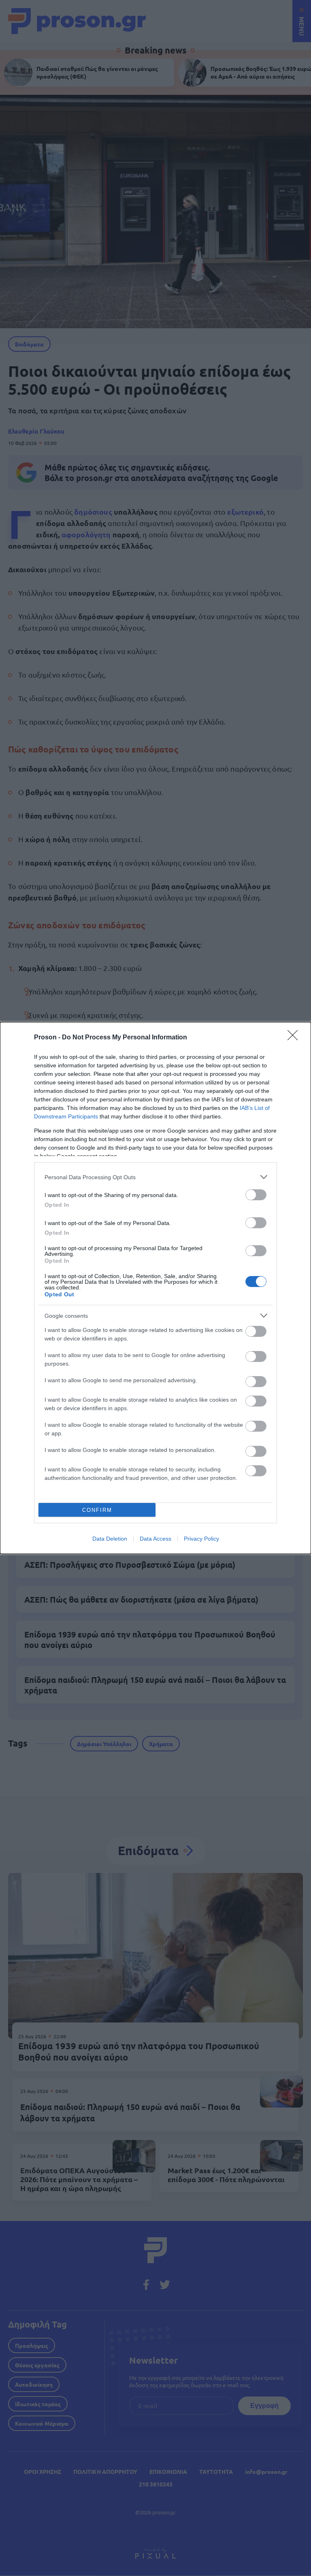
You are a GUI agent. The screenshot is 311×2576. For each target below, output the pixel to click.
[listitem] (155, 1177)
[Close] (295, 1038)
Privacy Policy (201, 1539)
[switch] (256, 1195)
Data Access (155, 1539)
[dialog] (155, 1288)
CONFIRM (97, 1510)
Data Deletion (110, 1539)
